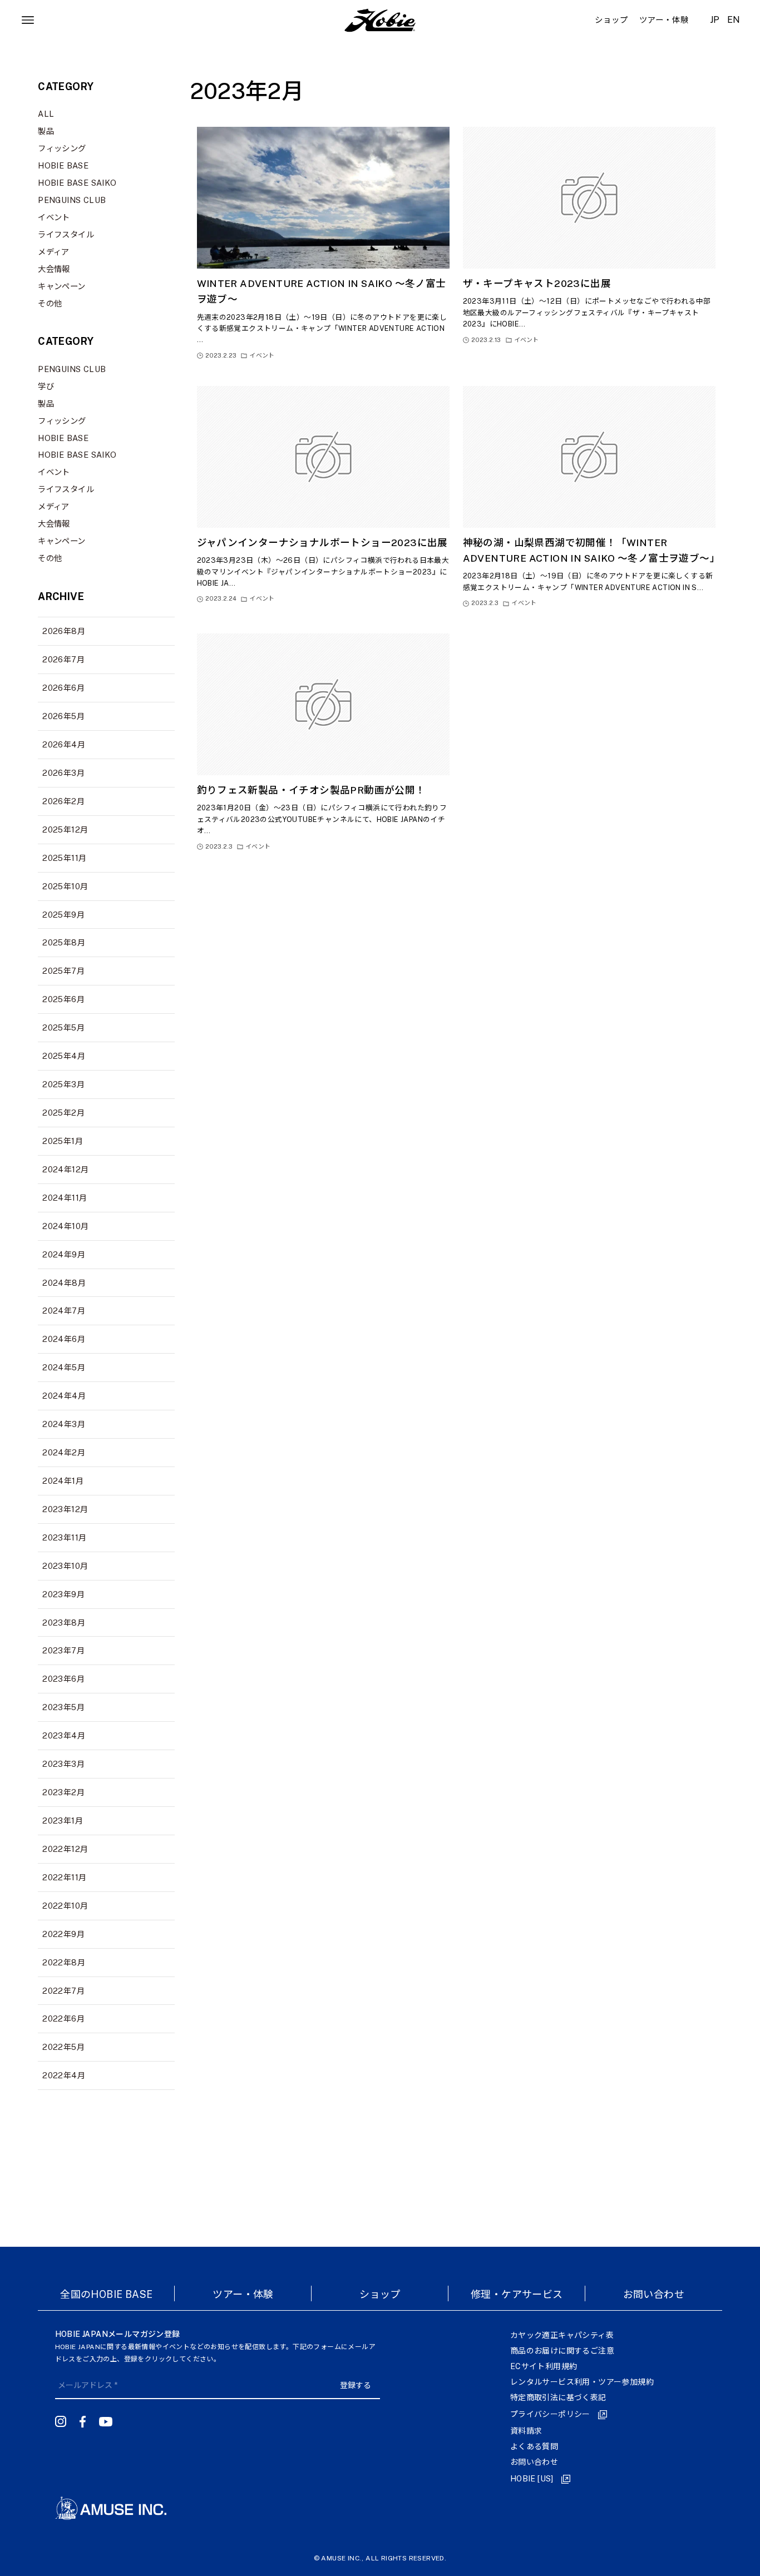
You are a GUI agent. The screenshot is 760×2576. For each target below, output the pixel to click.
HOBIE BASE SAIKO (77, 183)
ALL (46, 114)
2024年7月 (64, 1311)
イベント (54, 217)
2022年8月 (64, 1962)
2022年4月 (64, 2075)
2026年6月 (63, 688)
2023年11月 (64, 1537)
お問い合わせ (654, 2294)
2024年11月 (65, 1198)
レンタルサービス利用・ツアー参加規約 (582, 2382)
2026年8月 (64, 631)
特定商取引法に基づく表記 (558, 2397)
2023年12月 (65, 1509)
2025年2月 (63, 1113)
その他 (50, 303)
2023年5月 (63, 1707)
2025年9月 (63, 915)
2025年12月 (65, 829)
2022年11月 (64, 1877)
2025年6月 (63, 999)
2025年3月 (63, 1084)
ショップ (380, 2294)
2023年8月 (64, 1623)
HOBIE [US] (532, 2479)
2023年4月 (64, 1735)
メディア (54, 252)
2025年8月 (64, 942)
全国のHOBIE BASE (106, 2294)
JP (715, 20)
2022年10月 (65, 1906)
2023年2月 (63, 1792)
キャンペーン (61, 286)
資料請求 (526, 2431)
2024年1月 (63, 1481)
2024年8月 (64, 1283)
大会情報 (54, 269)
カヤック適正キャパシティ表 (562, 2335)
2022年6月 (63, 2018)
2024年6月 (64, 1339)
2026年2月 (63, 801)
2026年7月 (63, 659)
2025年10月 (65, 886)
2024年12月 (65, 1169)
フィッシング (62, 148)
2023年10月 (65, 1566)
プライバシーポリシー (550, 2414)
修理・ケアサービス (517, 2294)
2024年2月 (64, 1452)
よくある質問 (534, 2446)
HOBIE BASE (63, 165)
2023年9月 (63, 1594)
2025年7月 (63, 971)
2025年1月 (63, 1141)
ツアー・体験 (243, 2294)
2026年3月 (63, 773)
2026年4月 (64, 744)
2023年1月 (63, 1820)
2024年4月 (64, 1396)
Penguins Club (72, 200)
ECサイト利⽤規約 (544, 2366)
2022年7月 (63, 1991)
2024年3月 (64, 1424)
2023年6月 (63, 1679)
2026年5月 (63, 716)
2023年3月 (63, 1764)
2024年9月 (64, 1254)
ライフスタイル (66, 234)
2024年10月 (65, 1226)
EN (734, 20)
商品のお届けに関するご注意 (562, 2351)
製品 (46, 131)
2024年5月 (64, 1367)
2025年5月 (63, 1027)
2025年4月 (64, 1056)
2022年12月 (65, 1849)
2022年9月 (63, 1934)
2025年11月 (64, 858)
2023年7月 (63, 1650)
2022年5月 (63, 2047)
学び (46, 386)
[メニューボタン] (28, 20)
